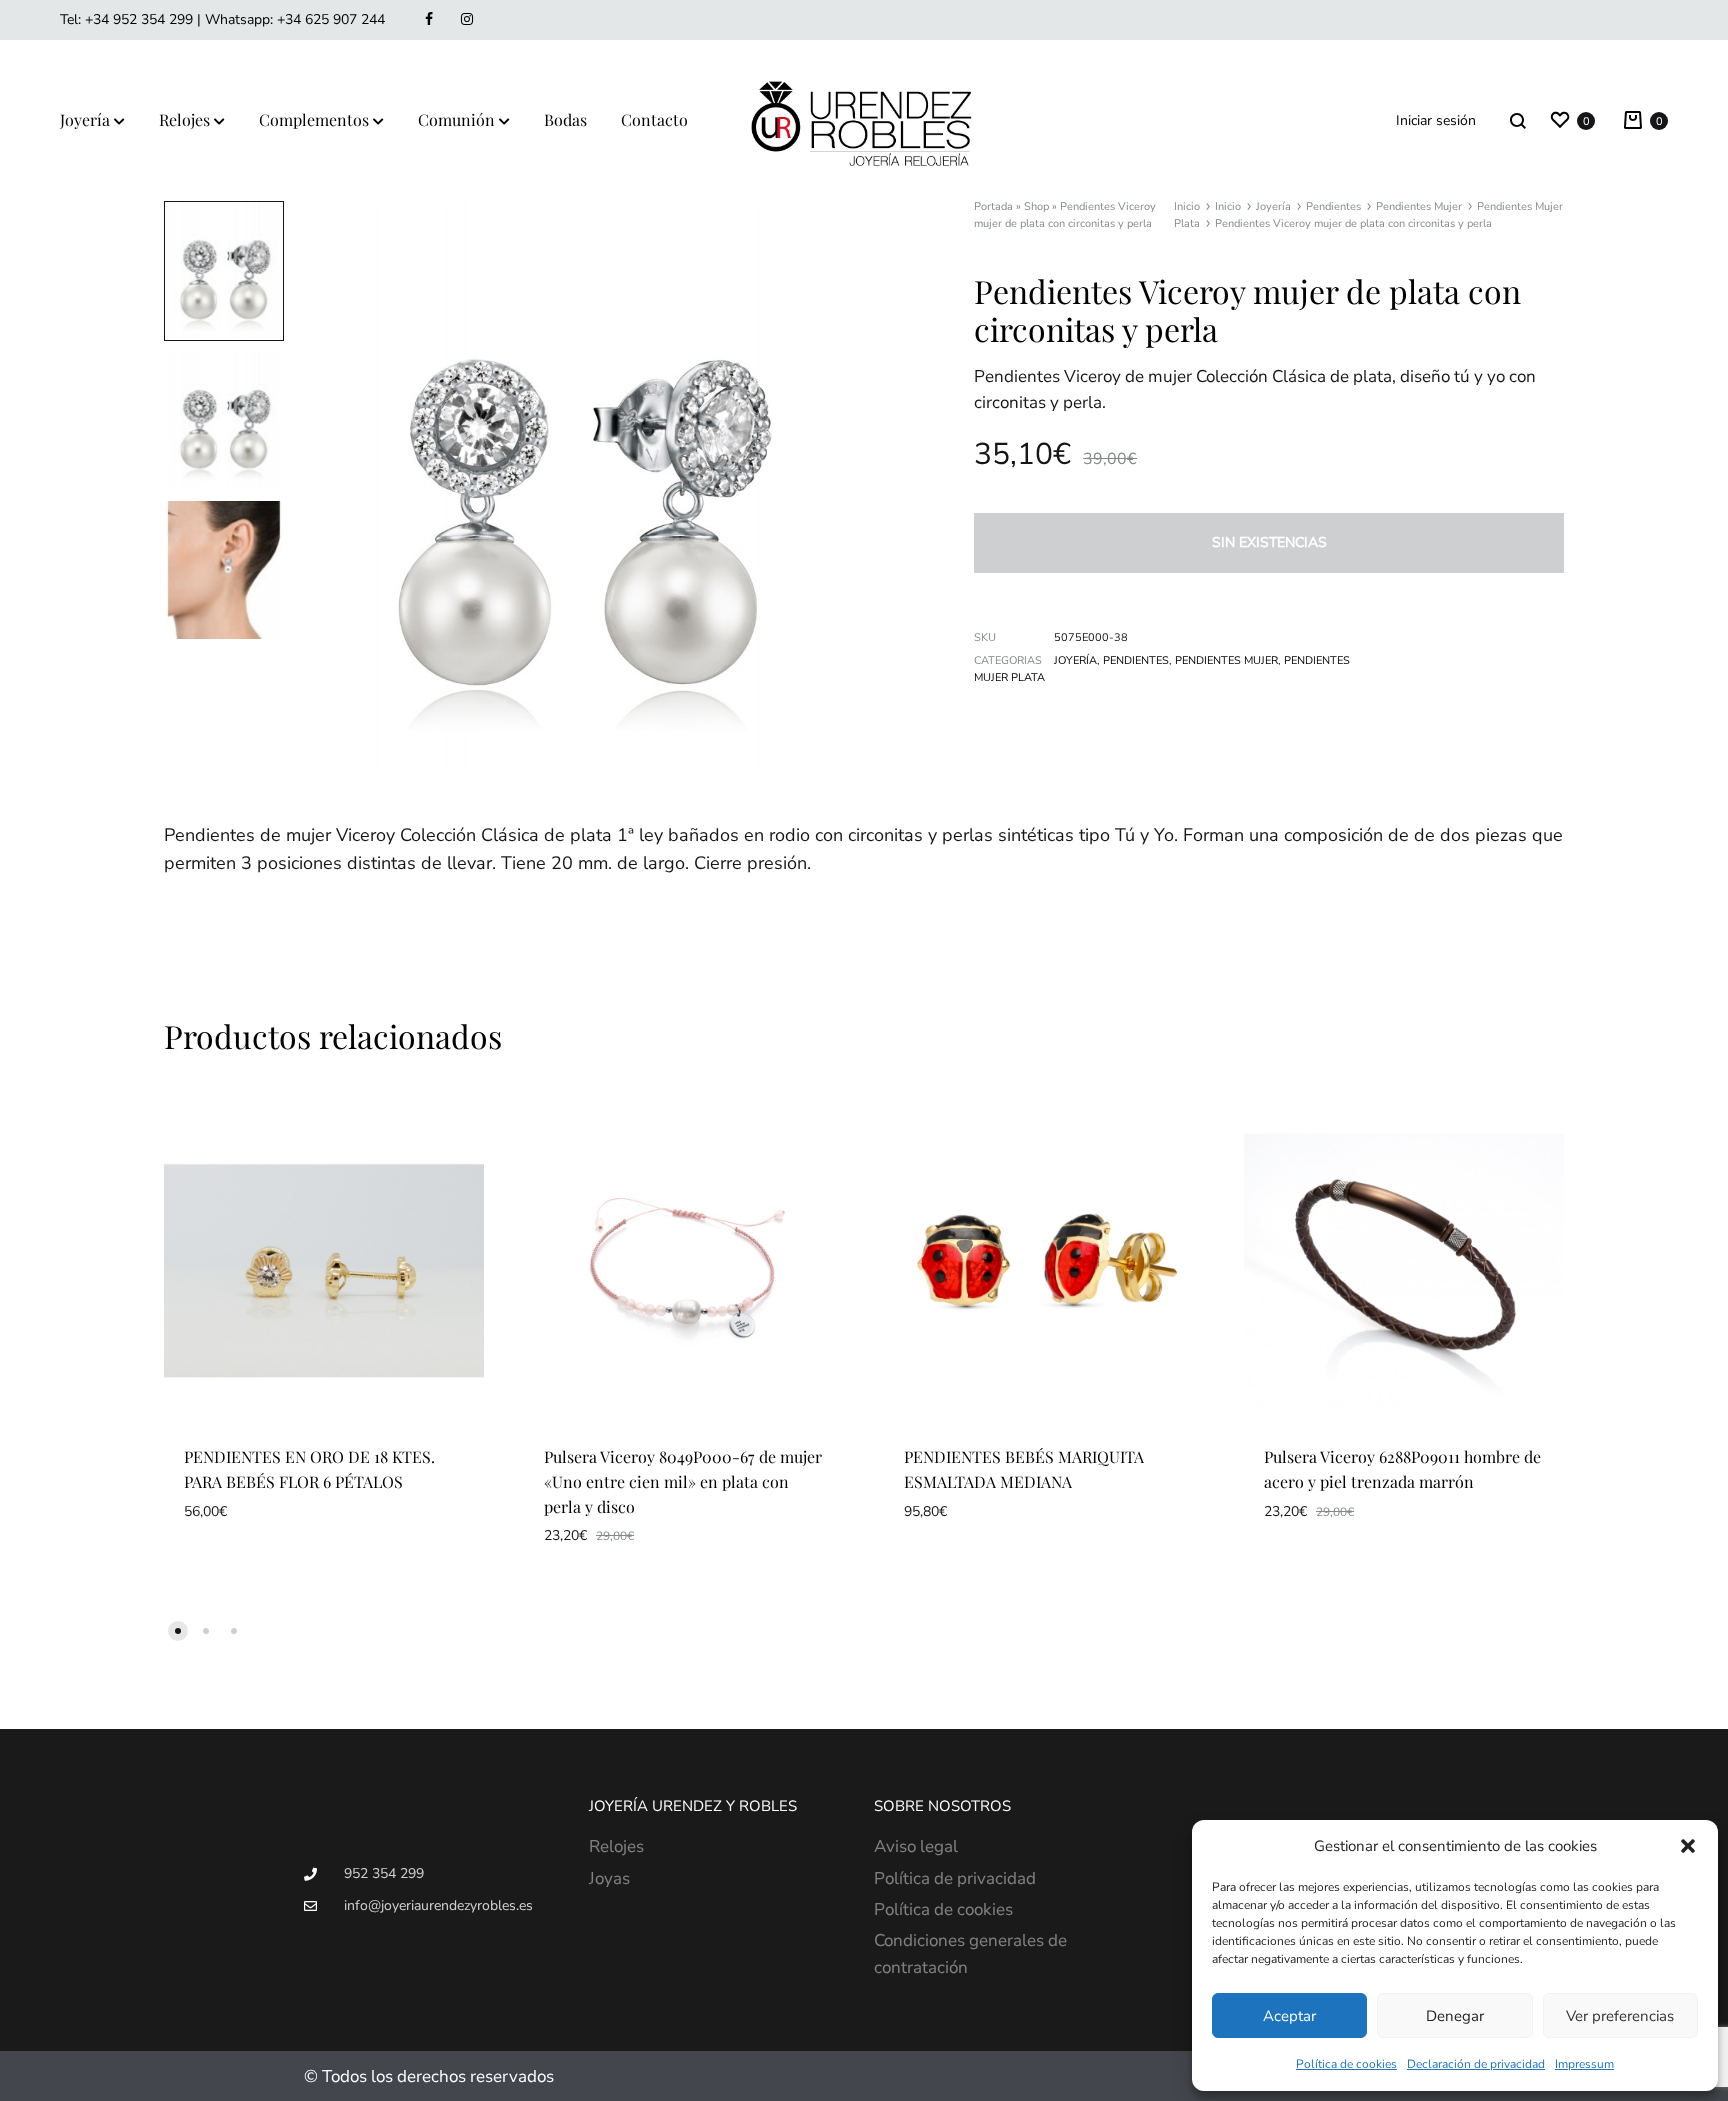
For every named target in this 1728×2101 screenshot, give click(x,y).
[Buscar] (1518, 120)
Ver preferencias (1620, 2016)
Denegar (1455, 2016)
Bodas (565, 119)
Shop (1036, 206)
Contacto (654, 119)
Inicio (1187, 206)
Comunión (456, 119)
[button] (1688, 1846)
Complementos (314, 119)
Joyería (85, 119)
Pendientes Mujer (1419, 206)
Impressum (1584, 2064)
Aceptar (1289, 2016)
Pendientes (1333, 206)
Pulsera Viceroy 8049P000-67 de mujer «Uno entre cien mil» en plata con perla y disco (683, 1481)
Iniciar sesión (1436, 120)
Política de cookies (1346, 2064)
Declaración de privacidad (1476, 2064)
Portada (993, 206)
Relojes (184, 119)
